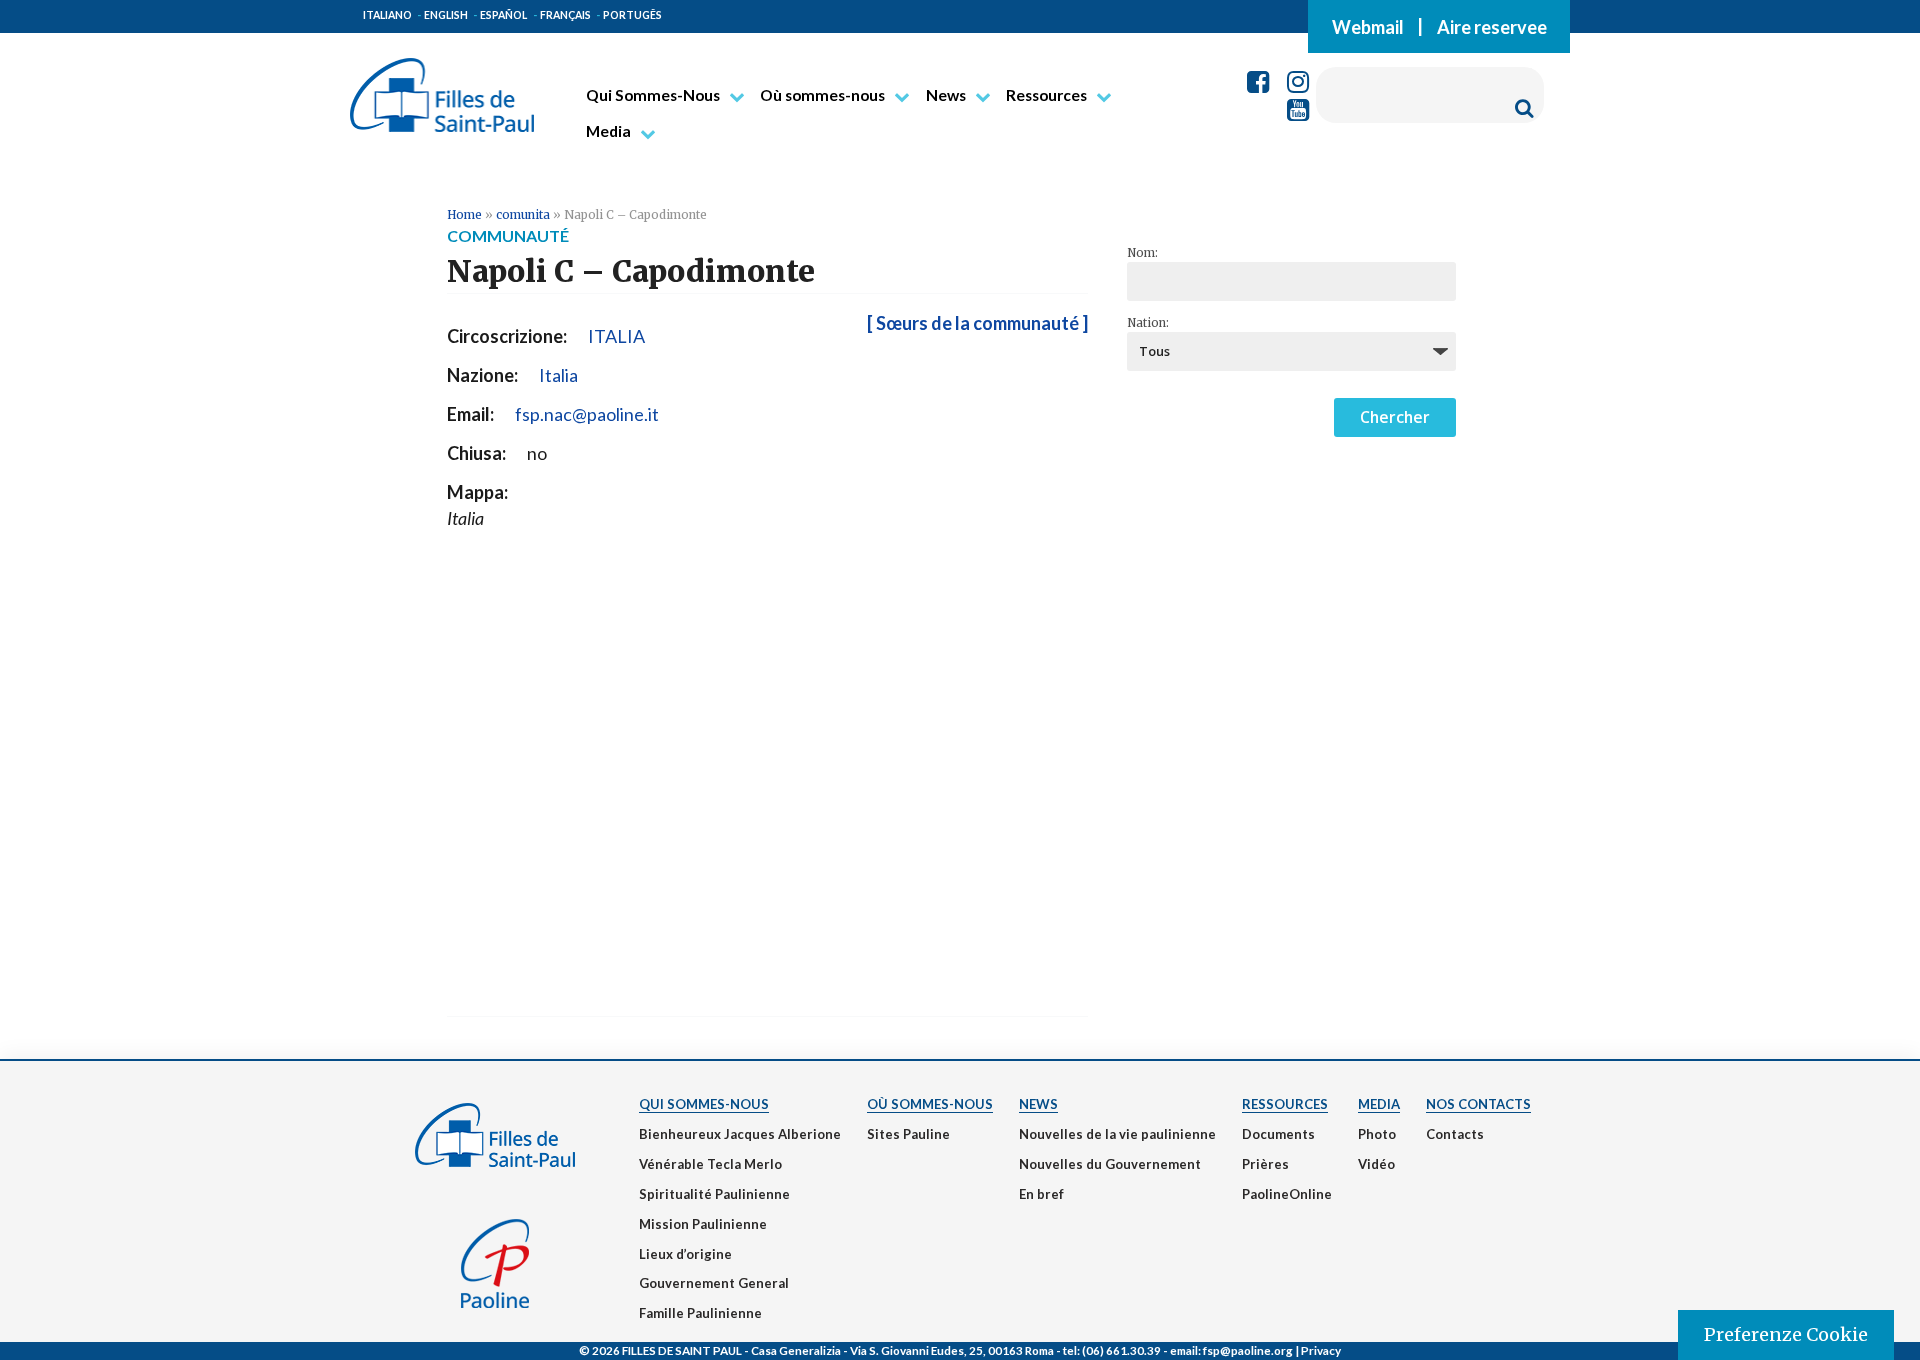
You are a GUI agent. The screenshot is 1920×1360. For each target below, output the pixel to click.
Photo (1377, 1134)
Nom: (1142, 253)
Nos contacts (1478, 1104)
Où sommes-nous (822, 95)
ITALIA (616, 336)
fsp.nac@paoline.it (587, 414)
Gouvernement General (714, 1283)
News (946, 95)
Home (464, 214)
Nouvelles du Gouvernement (1110, 1164)
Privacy (1321, 1350)
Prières (1265, 1164)
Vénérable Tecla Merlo (710, 1164)
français (565, 15)
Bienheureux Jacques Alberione (740, 1134)
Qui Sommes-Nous (653, 95)
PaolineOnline (1287, 1194)
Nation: (1148, 323)
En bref (1041, 1194)
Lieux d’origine (685, 1254)
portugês (632, 15)
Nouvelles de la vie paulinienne (1117, 1134)
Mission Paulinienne (703, 1224)
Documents (1278, 1134)
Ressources (1046, 95)
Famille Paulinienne (700, 1313)
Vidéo (1376, 1164)
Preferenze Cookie (1786, 1334)
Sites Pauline (908, 1134)
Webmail (1368, 26)
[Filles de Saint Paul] (442, 87)
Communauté (508, 235)
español (503, 15)
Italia (558, 375)
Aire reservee (1492, 26)
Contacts (1455, 1134)
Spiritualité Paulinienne (714, 1194)
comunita (523, 214)
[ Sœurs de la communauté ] (977, 323)
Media (608, 131)
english (446, 15)
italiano (387, 15)
